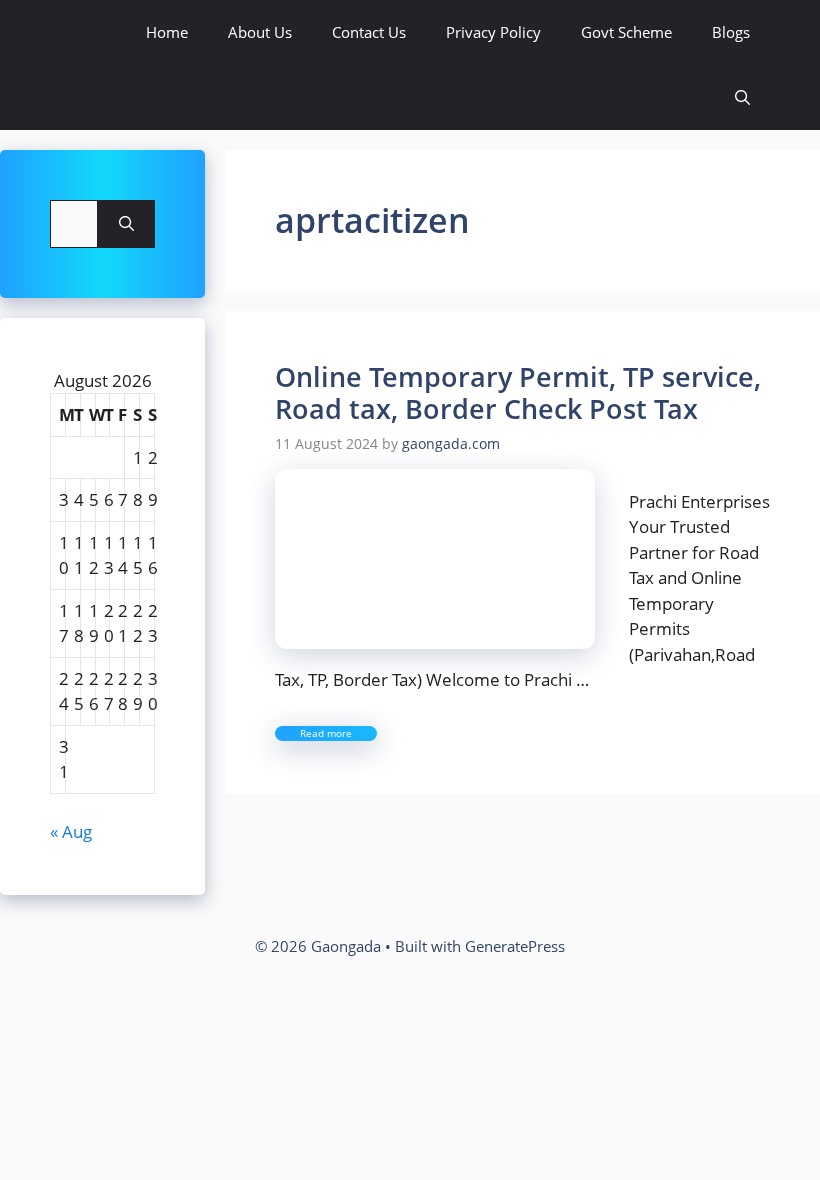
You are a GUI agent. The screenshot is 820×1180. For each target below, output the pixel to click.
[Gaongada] (72, 32)
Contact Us (369, 32)
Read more (326, 733)
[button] (742, 97)
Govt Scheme (626, 32)
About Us (260, 32)
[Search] (126, 224)
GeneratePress (515, 946)
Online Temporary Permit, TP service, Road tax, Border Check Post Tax (518, 392)
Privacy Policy (493, 32)
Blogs (731, 32)
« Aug (71, 831)
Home (167, 32)
